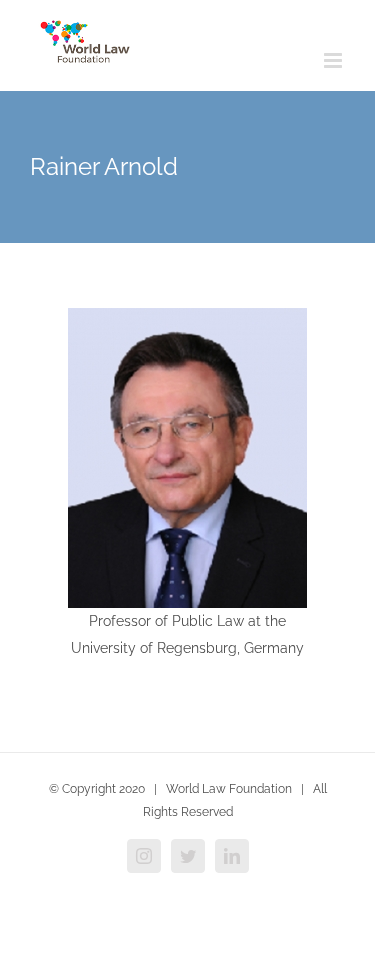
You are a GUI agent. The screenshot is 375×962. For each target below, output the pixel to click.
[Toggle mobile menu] (334, 60)
